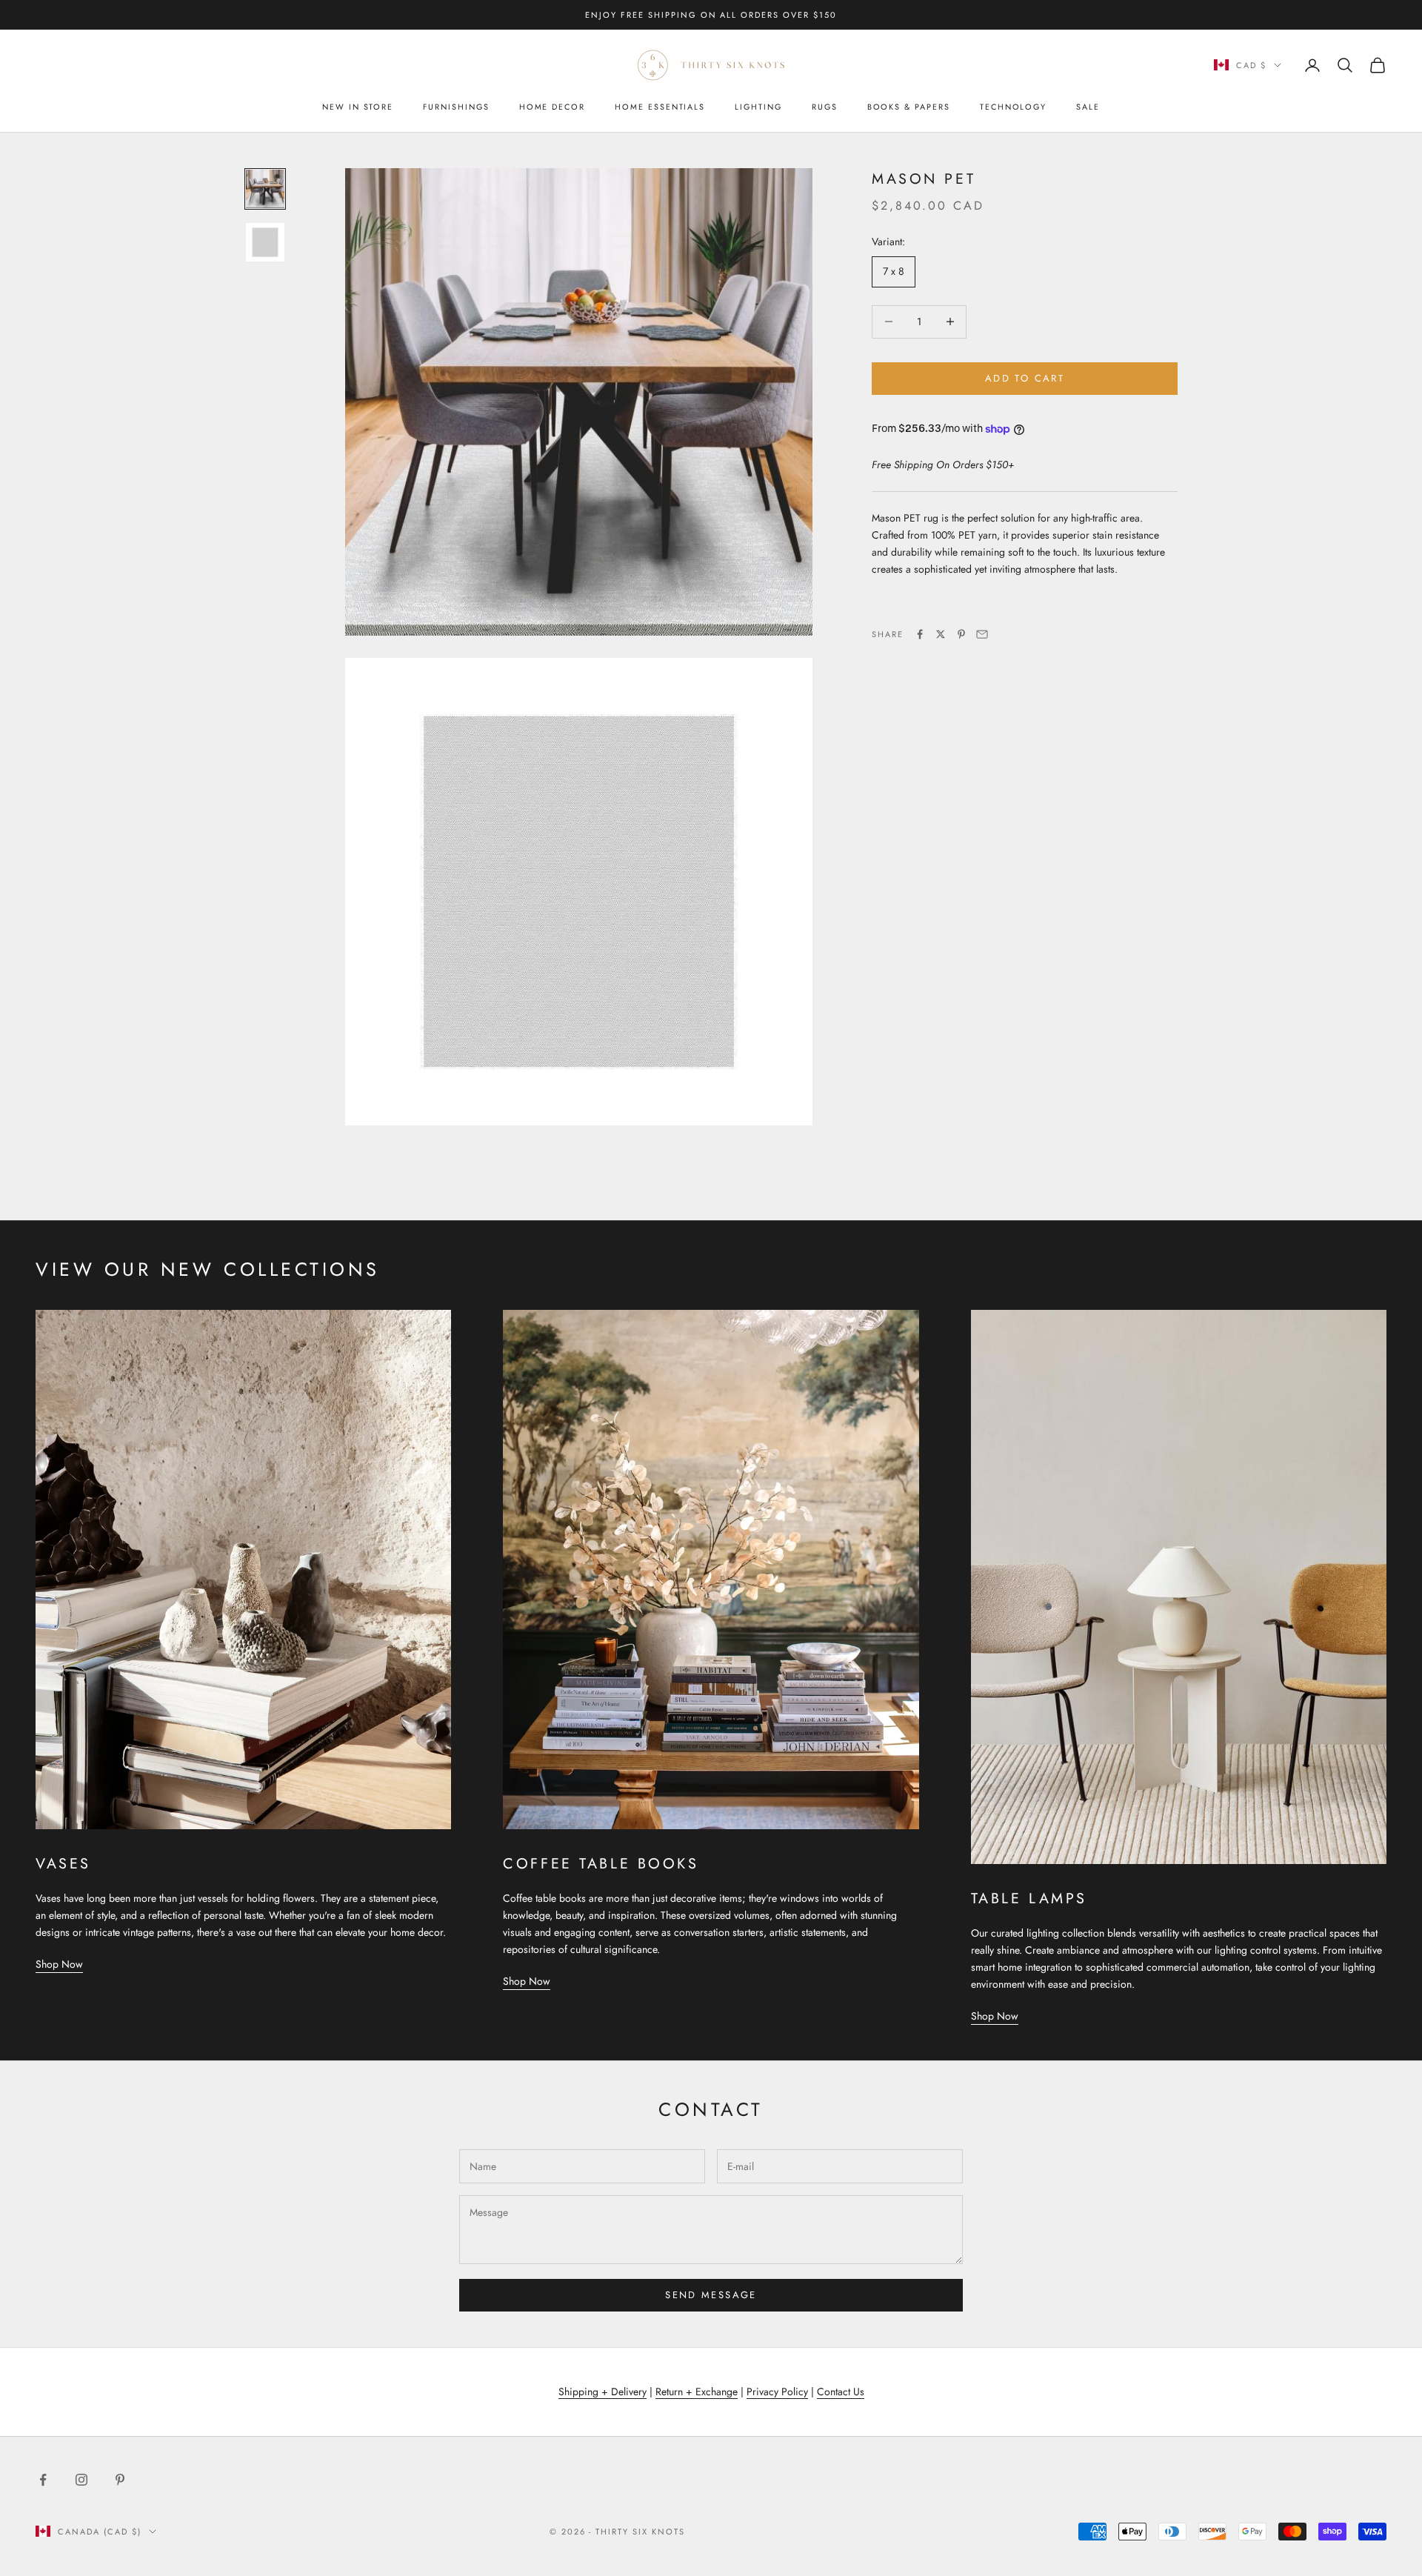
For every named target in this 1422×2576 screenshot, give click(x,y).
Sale (1088, 107)
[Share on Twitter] (941, 634)
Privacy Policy (777, 2392)
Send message (711, 2295)
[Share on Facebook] (920, 634)
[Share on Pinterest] (961, 634)
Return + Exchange (697, 2392)
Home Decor (552, 107)
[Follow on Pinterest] (120, 2480)
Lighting (758, 107)
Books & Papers (909, 107)
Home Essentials (660, 107)
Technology (1013, 107)
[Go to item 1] (265, 189)
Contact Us (841, 2392)
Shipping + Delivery (602, 2392)
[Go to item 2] (265, 242)
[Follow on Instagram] (81, 2480)
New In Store (358, 107)
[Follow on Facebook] (43, 2480)
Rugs (825, 107)
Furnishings (456, 107)
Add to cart (1025, 378)
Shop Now (59, 1964)
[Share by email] (982, 634)
